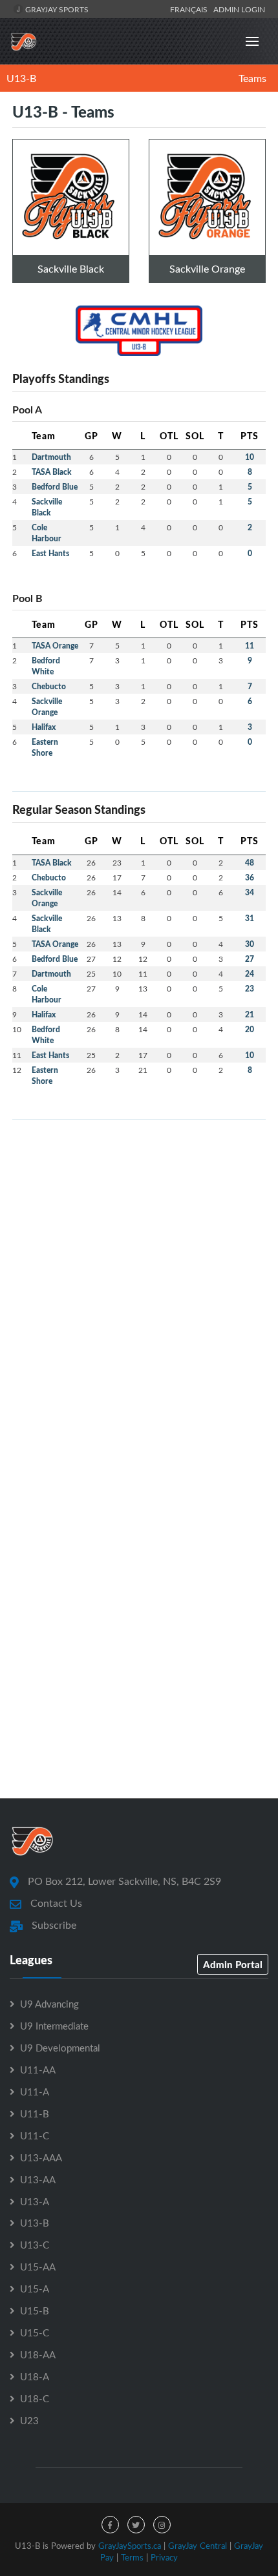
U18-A (35, 2376)
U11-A (35, 2092)
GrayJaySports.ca (130, 2546)
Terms (132, 2557)
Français (191, 9)
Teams (252, 78)
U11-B (35, 2114)
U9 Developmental (60, 2048)
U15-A (35, 2289)
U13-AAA (41, 2157)
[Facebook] (110, 2525)
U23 (29, 2420)
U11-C (35, 2135)
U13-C (35, 2245)
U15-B (35, 2311)
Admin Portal (233, 1964)
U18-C (35, 2398)
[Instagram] (162, 2525)
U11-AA (38, 2070)
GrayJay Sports (56, 9)
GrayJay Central (198, 2546)
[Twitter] (136, 2525)
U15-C (35, 2332)
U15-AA (38, 2267)
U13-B (21, 78)
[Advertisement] (139, 1269)
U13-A (35, 2201)
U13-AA (38, 2179)
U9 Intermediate (54, 2026)
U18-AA (38, 2354)
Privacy (164, 2557)
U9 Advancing (49, 2004)
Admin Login (239, 9)
